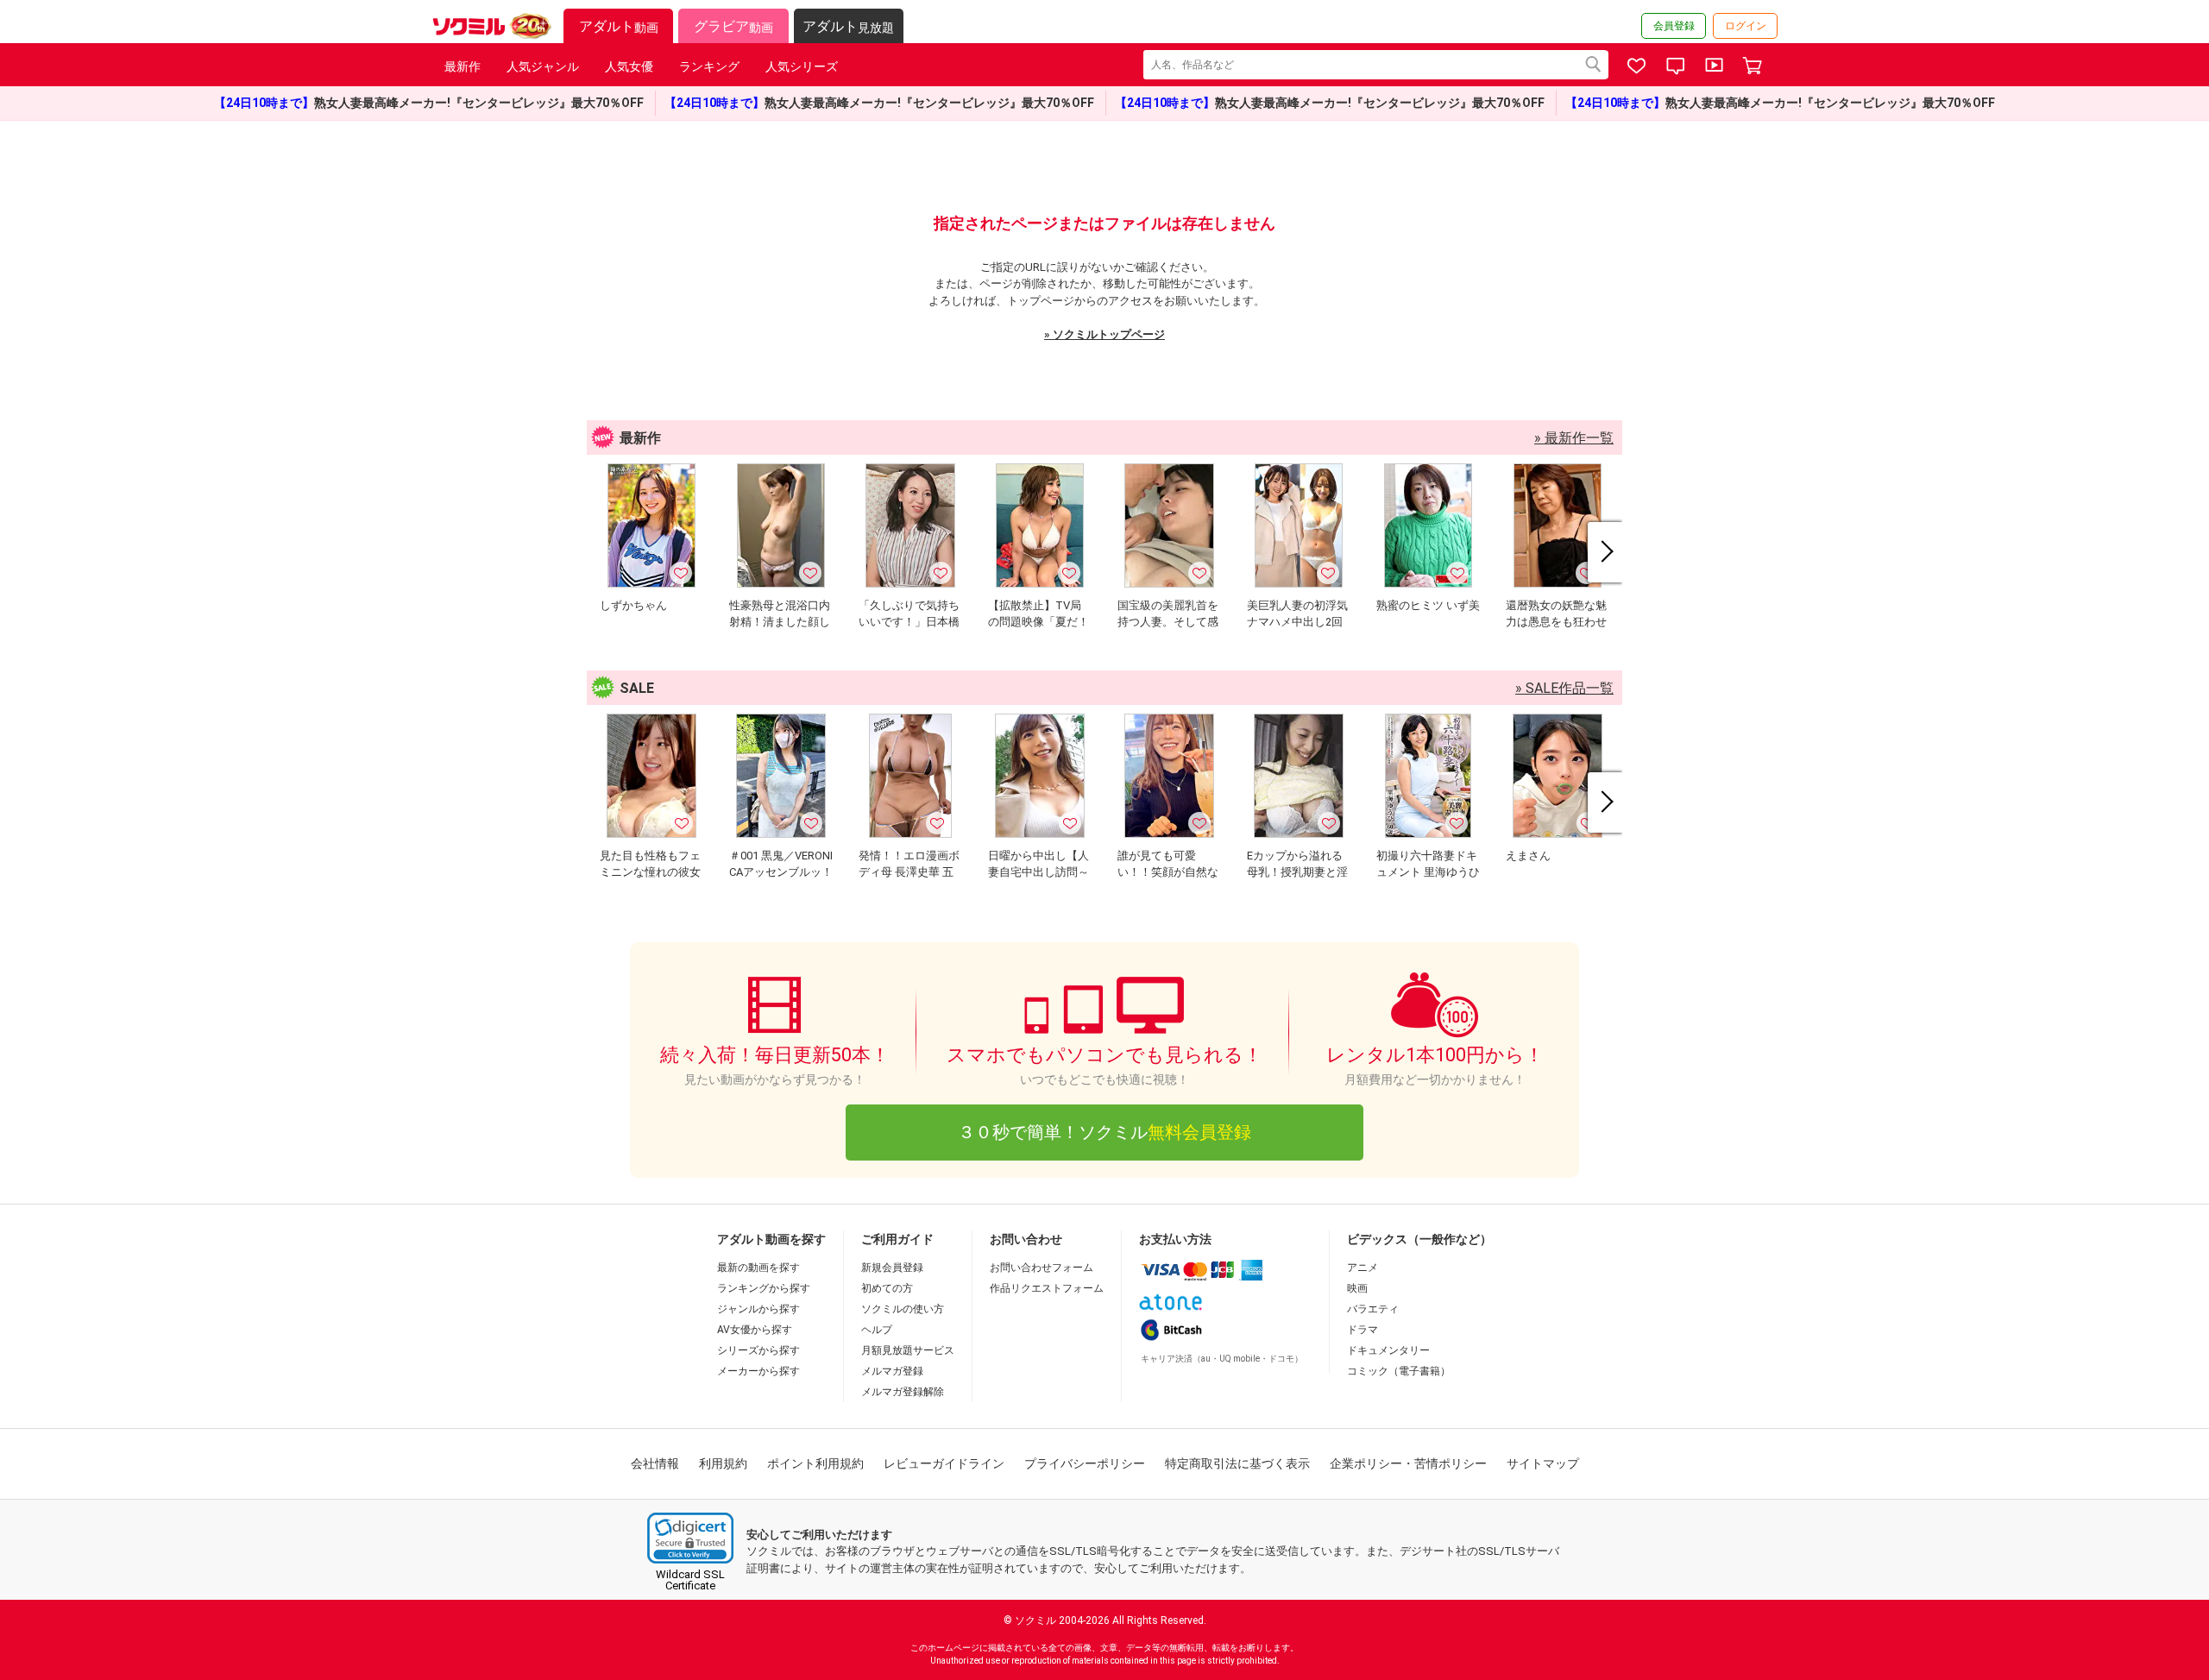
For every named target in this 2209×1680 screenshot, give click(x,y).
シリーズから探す (758, 1350)
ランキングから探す (764, 1288)
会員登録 (1674, 26)
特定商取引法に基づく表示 (1237, 1463)
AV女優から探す (755, 1330)
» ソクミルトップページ (1104, 334)
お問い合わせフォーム (1042, 1268)
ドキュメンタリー (1388, 1350)
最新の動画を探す (758, 1268)
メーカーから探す (758, 1371)
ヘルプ (877, 1330)
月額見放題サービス (908, 1350)
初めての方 (887, 1288)
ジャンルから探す (758, 1309)
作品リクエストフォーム (1047, 1288)
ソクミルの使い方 (903, 1309)
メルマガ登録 (892, 1371)
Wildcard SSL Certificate (690, 1580)
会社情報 (655, 1463)
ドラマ (1363, 1330)
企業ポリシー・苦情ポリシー (1408, 1463)
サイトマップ (1543, 1463)
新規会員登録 (892, 1268)
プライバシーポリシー (1085, 1463)
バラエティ (1373, 1309)
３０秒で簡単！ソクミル (1104, 1132)
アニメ (1363, 1268)
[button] (690, 1538)
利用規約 (723, 1463)
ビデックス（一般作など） (1419, 1239)
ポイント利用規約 (815, 1463)
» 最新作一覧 (1574, 438)
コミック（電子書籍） (1399, 1371)
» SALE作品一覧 (1564, 688)
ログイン (1746, 26)
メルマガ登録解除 (903, 1392)
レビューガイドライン (944, 1463)
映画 (1357, 1288)
